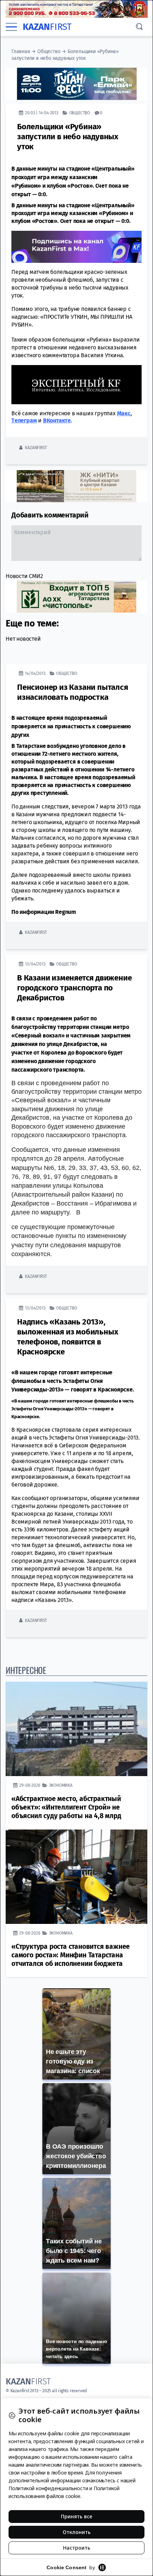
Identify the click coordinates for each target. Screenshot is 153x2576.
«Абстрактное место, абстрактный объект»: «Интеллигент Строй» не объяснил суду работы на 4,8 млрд (66, 1807)
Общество (49, 51)
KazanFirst (36, 447)
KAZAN (47, 27)
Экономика (61, 1785)
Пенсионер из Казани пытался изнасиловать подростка (73, 692)
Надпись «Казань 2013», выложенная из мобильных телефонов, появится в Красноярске (67, 1337)
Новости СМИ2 (24, 576)
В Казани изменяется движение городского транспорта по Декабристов (74, 988)
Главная (21, 51)
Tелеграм (24, 420)
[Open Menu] (11, 27)
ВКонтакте (57, 420)
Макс (124, 413)
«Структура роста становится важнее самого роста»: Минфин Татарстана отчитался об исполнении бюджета (71, 1955)
